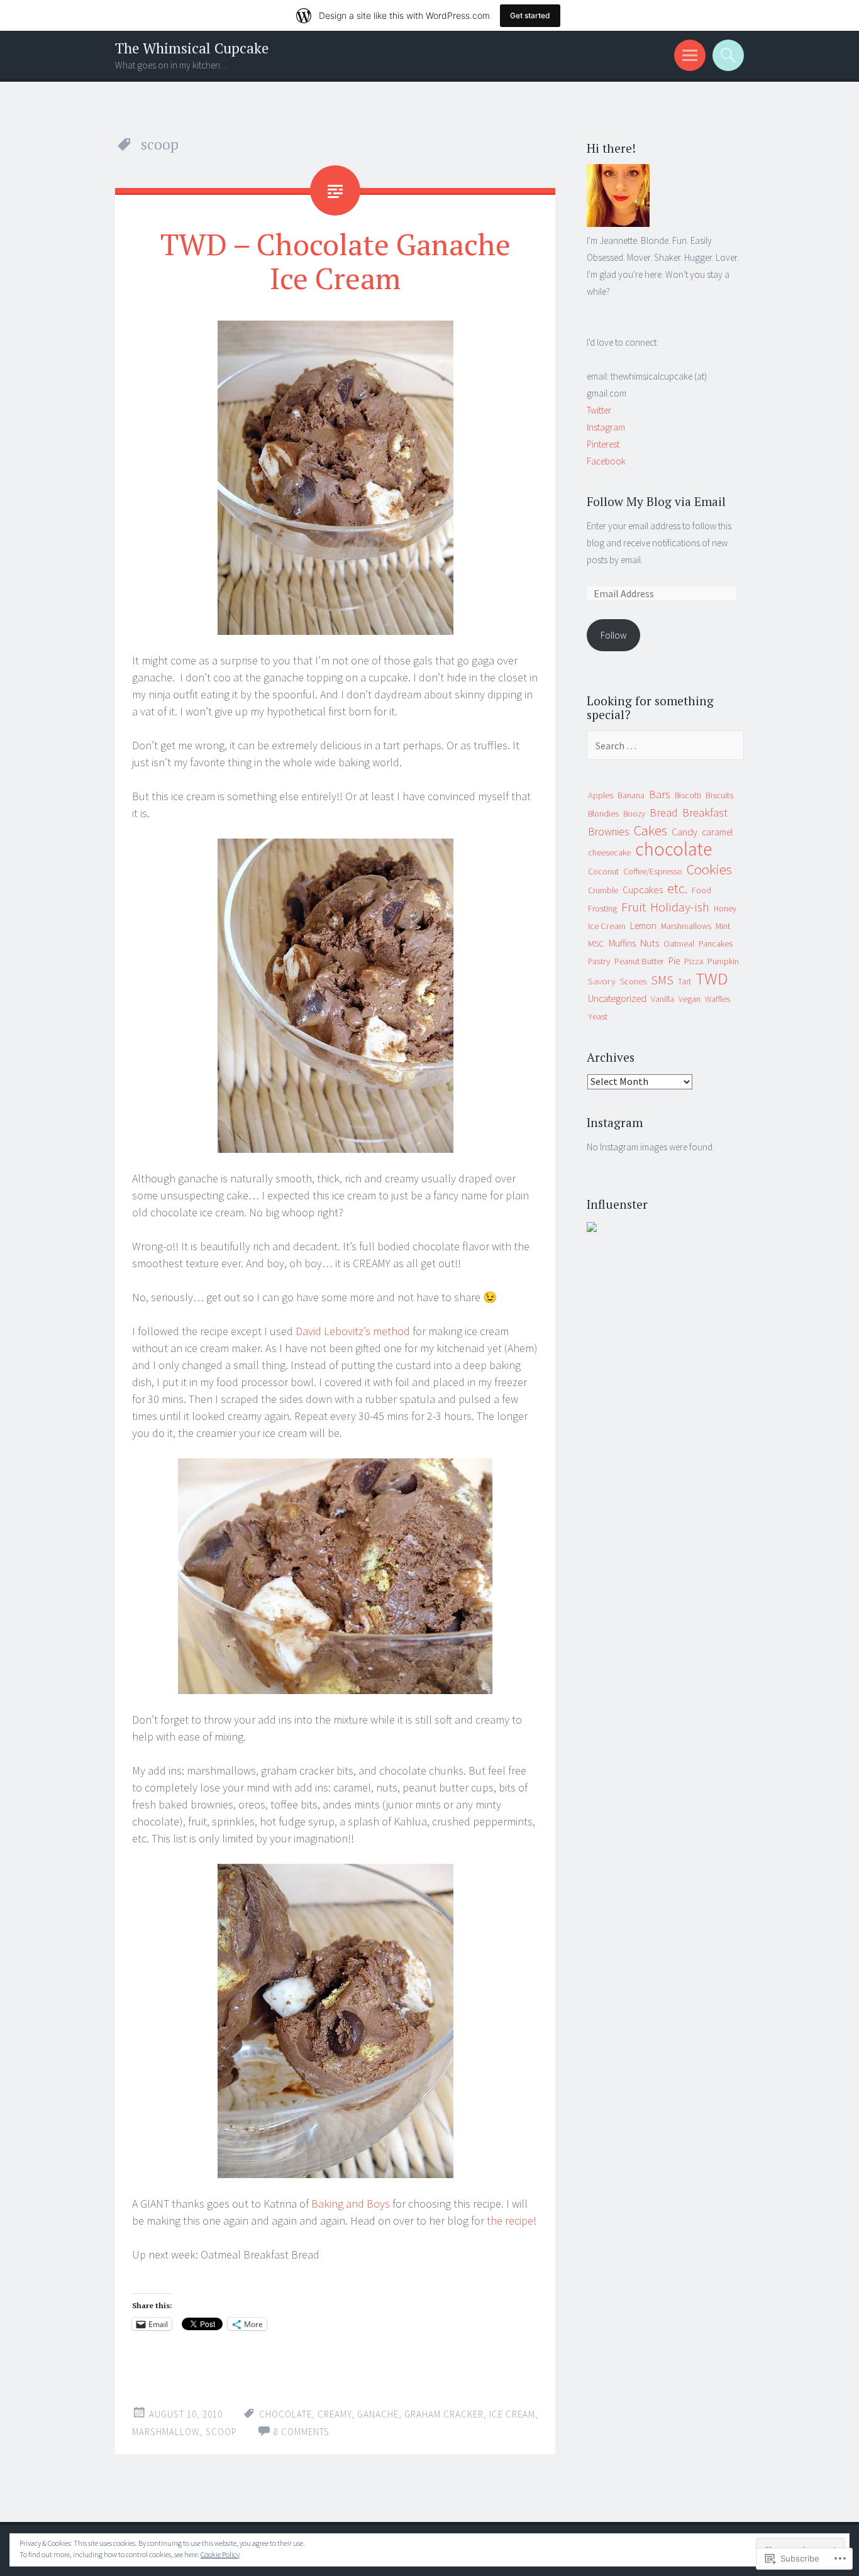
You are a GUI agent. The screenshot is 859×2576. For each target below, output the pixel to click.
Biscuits (719, 795)
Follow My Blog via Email (656, 501)
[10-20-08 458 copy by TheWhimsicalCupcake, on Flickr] (335, 478)
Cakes (651, 830)
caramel (717, 832)
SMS (662, 980)
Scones (633, 982)
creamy (335, 2414)
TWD (712, 978)
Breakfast (705, 812)
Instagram (606, 427)
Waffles (718, 999)
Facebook (606, 461)
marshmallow (166, 2432)
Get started (530, 15)
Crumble (603, 890)
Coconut (603, 871)
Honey (725, 909)
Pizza (694, 961)
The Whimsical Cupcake (192, 48)
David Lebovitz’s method (353, 1331)
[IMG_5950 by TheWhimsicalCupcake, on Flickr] (618, 223)
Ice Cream (607, 926)
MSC (596, 944)
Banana (631, 795)
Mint (723, 926)
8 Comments (302, 2432)
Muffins (622, 943)
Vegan (690, 999)
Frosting (602, 908)
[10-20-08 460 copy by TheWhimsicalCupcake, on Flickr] (335, 1576)
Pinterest (603, 444)
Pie (674, 961)
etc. (677, 889)
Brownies (609, 832)
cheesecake (609, 852)
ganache (378, 2414)
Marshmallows (686, 926)
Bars (660, 794)
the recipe (510, 2221)
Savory (602, 981)
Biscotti (688, 795)
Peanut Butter (639, 961)
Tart (684, 981)
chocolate (285, 2414)
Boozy (634, 814)
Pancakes (716, 944)
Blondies (603, 814)
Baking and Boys (351, 2204)
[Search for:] (665, 746)
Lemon (643, 926)
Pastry (599, 961)
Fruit (634, 907)
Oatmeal (679, 944)
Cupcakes (643, 889)
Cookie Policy (220, 2554)
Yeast (598, 1016)
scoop (221, 2432)
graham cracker (444, 2414)
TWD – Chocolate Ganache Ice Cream (335, 261)
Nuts (650, 943)
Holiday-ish (680, 907)
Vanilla (662, 999)
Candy (684, 832)
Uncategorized (617, 998)
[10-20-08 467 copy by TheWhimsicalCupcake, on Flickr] (335, 996)
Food (701, 890)
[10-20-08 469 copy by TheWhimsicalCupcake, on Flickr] (335, 2021)
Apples (601, 795)
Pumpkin (723, 961)
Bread (664, 812)
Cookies (709, 869)
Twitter (599, 410)
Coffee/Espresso (653, 871)
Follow (613, 635)
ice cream (512, 2414)
